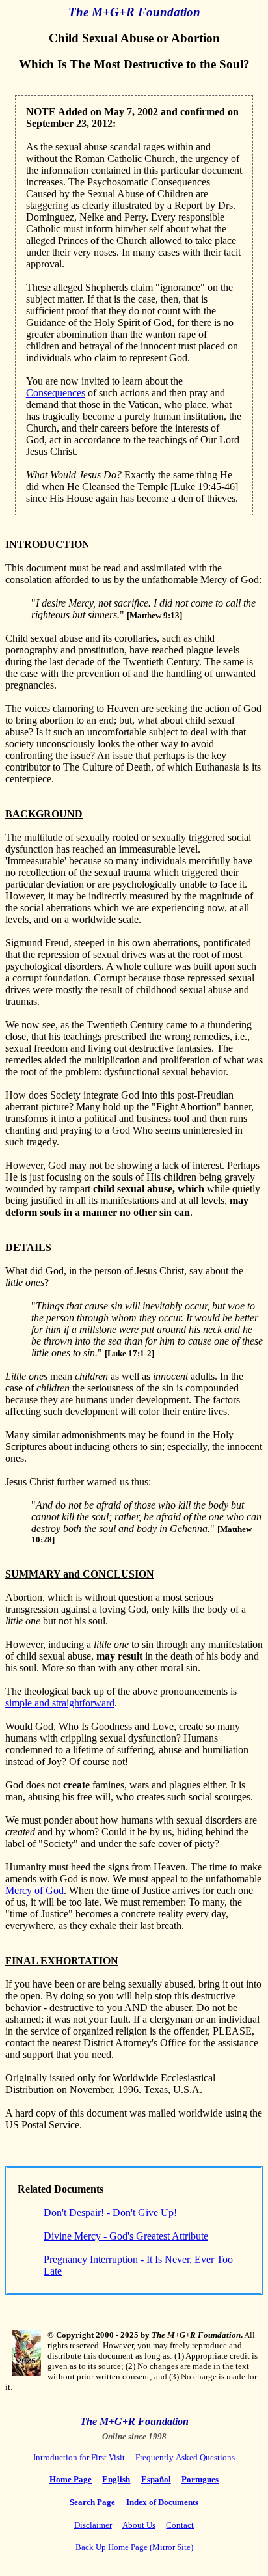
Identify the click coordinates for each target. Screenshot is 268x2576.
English (116, 2479)
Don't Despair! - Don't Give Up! (110, 2213)
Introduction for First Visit (79, 2457)
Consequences (56, 393)
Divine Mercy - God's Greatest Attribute (126, 2236)
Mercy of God (34, 1890)
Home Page (71, 2479)
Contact (180, 2525)
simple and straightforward (60, 1703)
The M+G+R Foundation (134, 12)
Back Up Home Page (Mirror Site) (134, 2547)
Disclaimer (93, 2525)
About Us (139, 2525)
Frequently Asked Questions (185, 2457)
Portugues (200, 2479)
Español (156, 2479)
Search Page (92, 2502)
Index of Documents (162, 2502)
